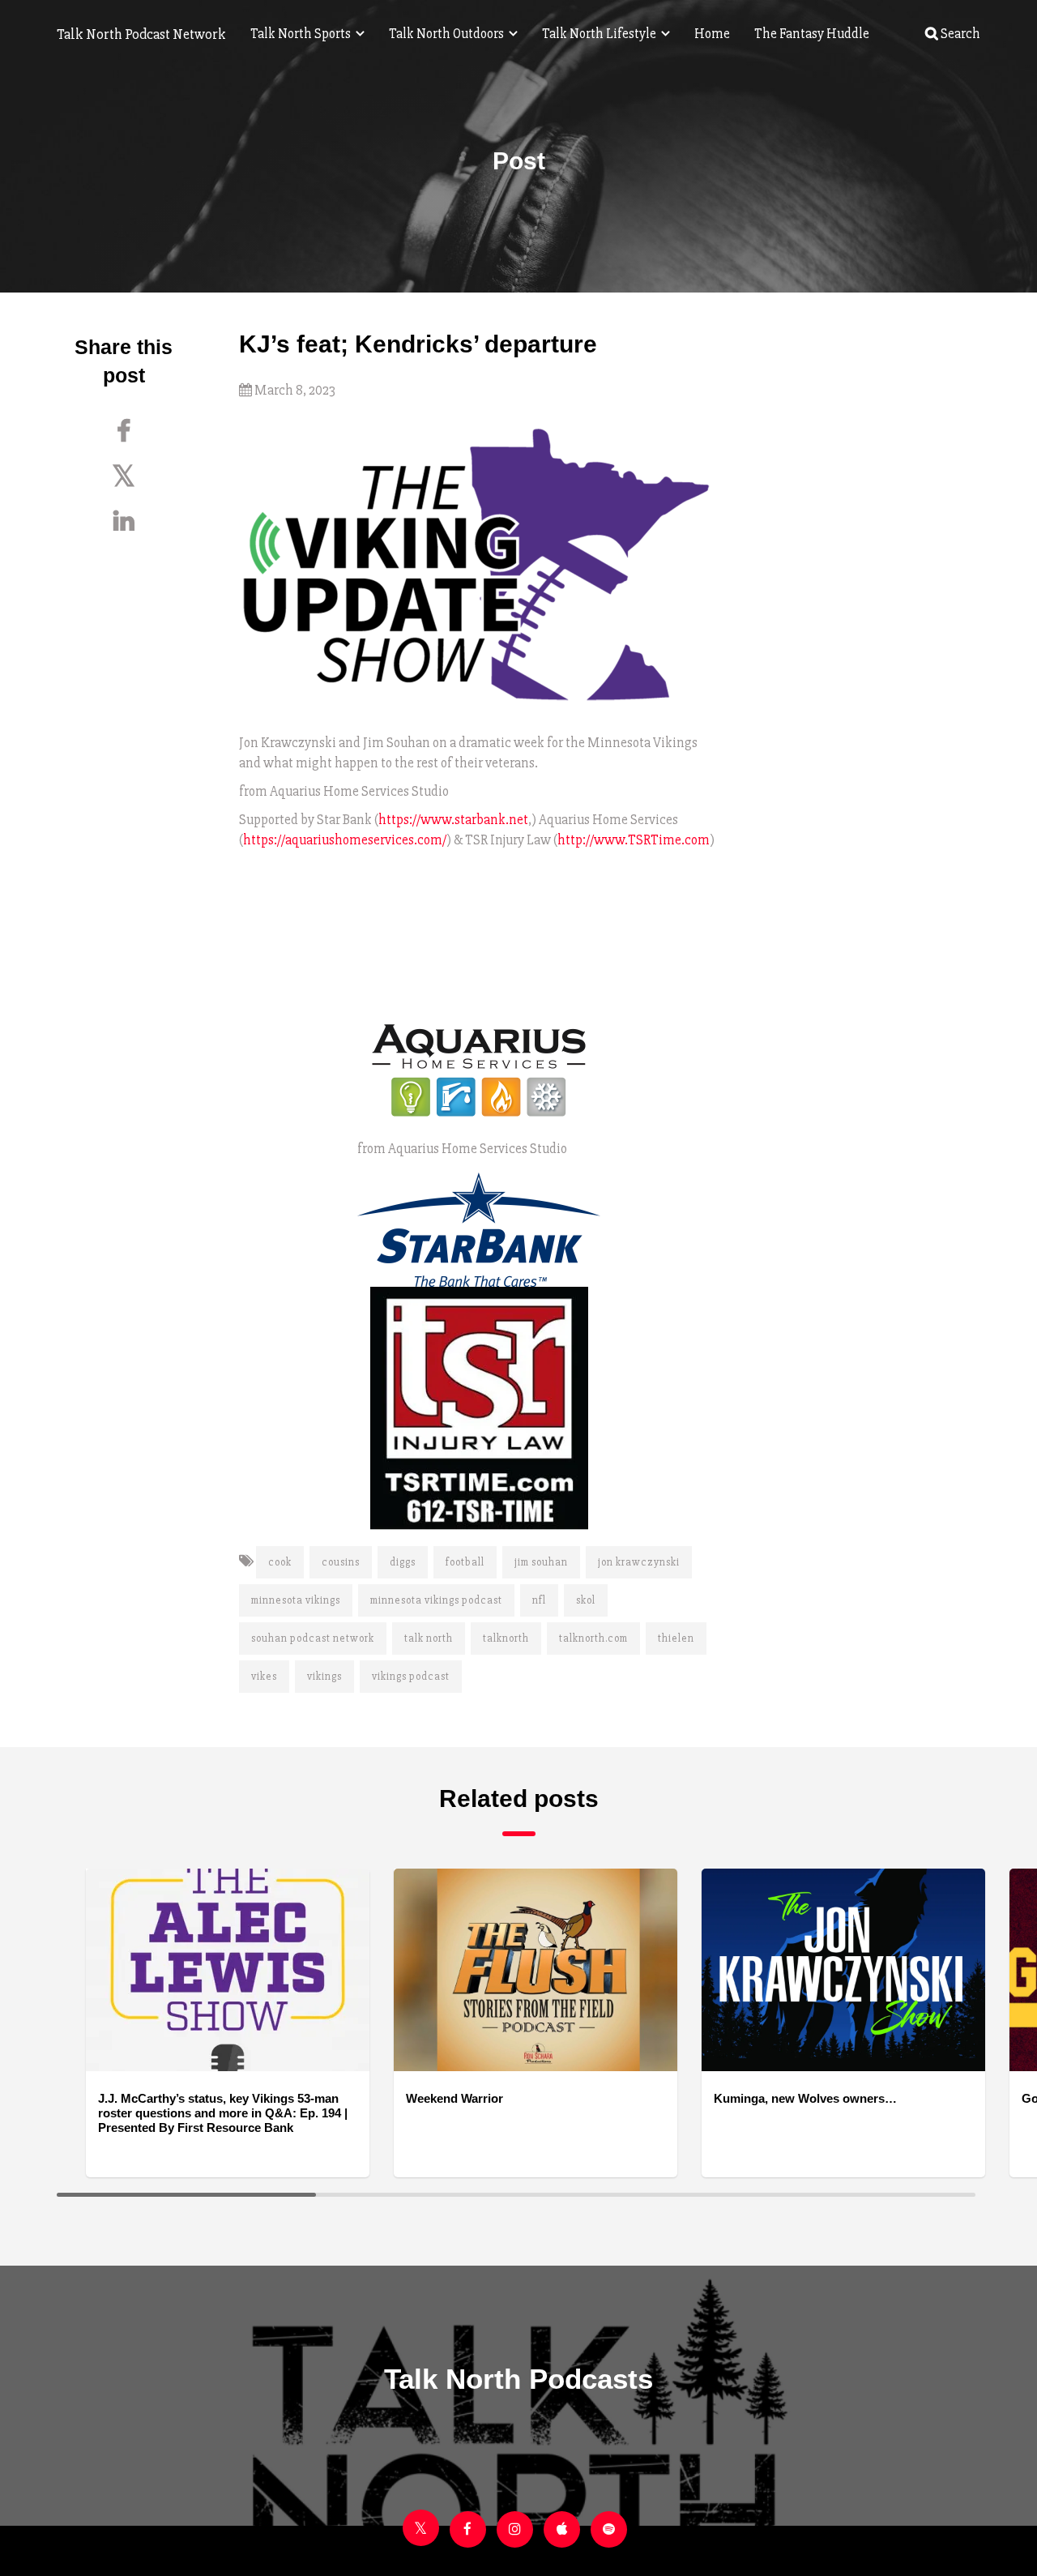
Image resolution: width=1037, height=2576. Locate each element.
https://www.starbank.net (453, 820)
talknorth (506, 1638)
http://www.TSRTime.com (634, 840)
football (465, 1562)
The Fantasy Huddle (812, 34)
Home (712, 34)
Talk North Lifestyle (600, 34)
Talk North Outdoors (448, 34)
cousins (341, 1562)
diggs (403, 1562)
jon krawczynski (639, 1562)
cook (280, 1562)
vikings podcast (411, 1677)
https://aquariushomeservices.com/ (345, 840)
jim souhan (541, 1562)
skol (586, 1600)
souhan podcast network (313, 1638)
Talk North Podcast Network (141, 34)
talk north (429, 1638)
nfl (539, 1600)
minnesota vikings (296, 1600)
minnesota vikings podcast (436, 1600)
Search (959, 34)
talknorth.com (593, 1638)
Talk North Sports (302, 34)
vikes (264, 1677)
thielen (676, 1638)
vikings (324, 1677)
